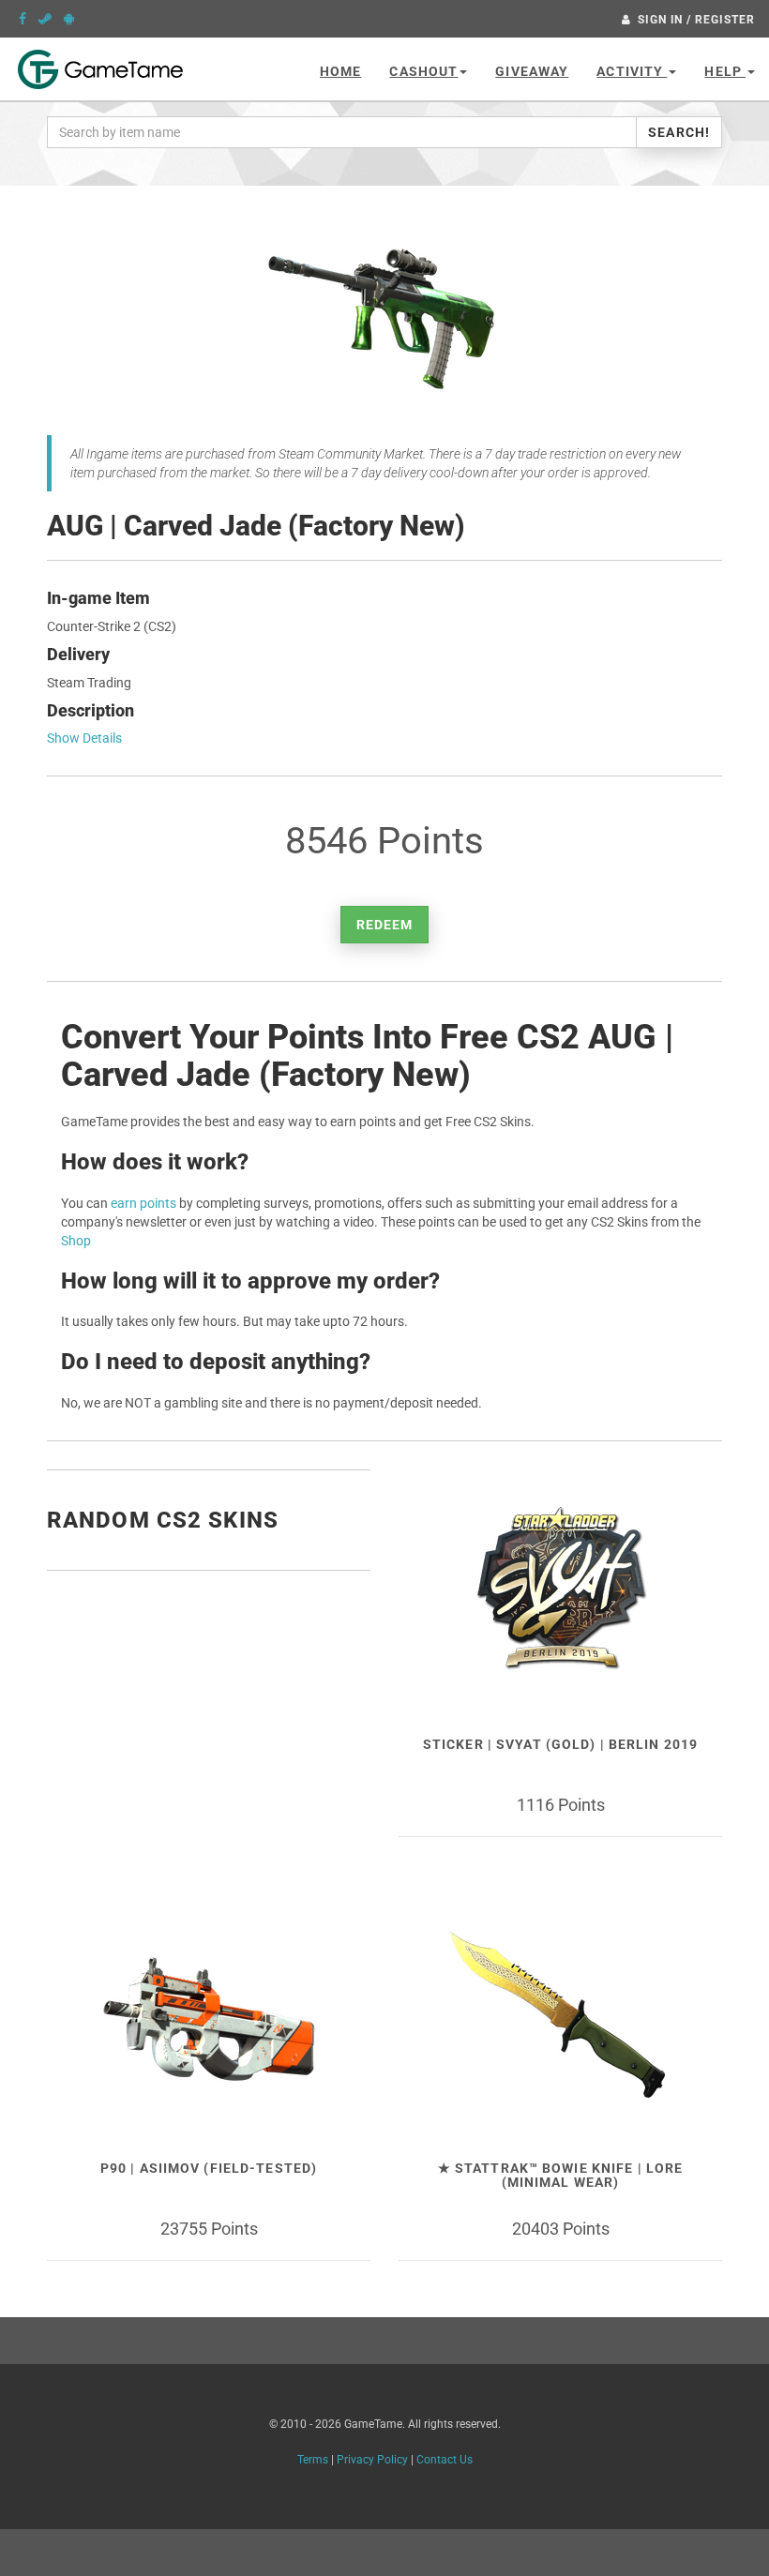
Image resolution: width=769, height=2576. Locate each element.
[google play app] (69, 19)
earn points (143, 1203)
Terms (313, 2460)
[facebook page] (23, 19)
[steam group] (45, 19)
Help (725, 71)
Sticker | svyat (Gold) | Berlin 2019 (560, 1744)
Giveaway (532, 71)
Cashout (423, 71)
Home (340, 71)
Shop (76, 1241)
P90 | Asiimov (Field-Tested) (209, 2168)
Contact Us (445, 2460)
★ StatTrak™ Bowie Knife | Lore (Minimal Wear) (561, 2175)
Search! (679, 132)
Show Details (84, 738)
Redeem (385, 925)
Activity (632, 71)
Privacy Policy (372, 2460)
